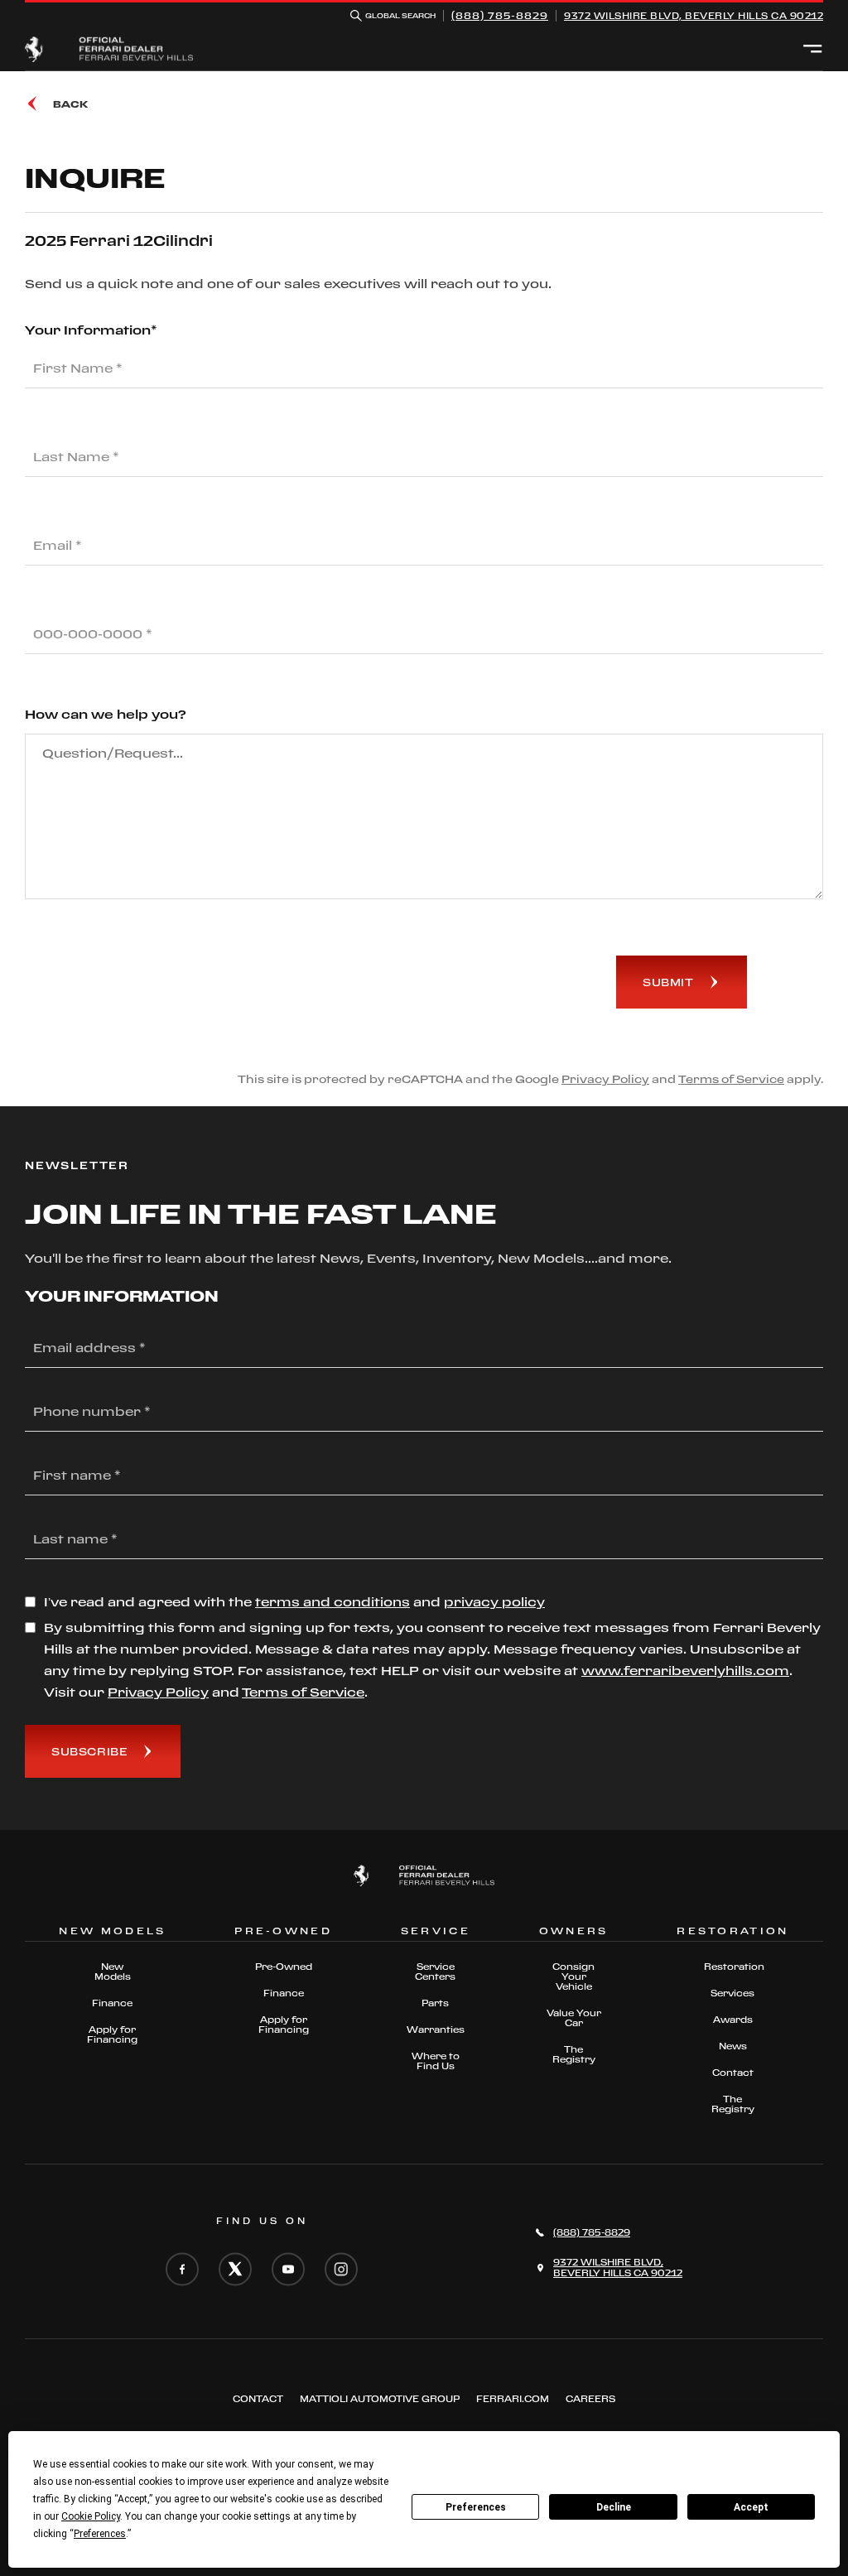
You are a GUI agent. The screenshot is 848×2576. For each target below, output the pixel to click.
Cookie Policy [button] (91, 2516)
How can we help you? (106, 714)
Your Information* (91, 330)
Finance (112, 2003)
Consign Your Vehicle (573, 1977)
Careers (590, 2399)
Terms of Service (731, 1079)
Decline (614, 2507)
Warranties (436, 2030)
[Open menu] (813, 50)
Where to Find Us (436, 2061)
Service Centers (435, 1972)
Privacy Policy (605, 1079)
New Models (113, 1972)
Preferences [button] (100, 2534)
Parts (435, 2003)
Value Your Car (574, 2018)
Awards (733, 2020)
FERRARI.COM (513, 2399)
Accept (751, 2507)
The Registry (574, 2054)
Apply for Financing (112, 2034)
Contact (733, 2073)
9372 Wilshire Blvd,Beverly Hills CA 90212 (694, 16)
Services (732, 1993)
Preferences (476, 2507)
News (733, 2046)
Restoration (733, 1967)
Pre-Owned (284, 1967)
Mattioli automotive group (380, 2399)
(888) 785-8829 (500, 15)
